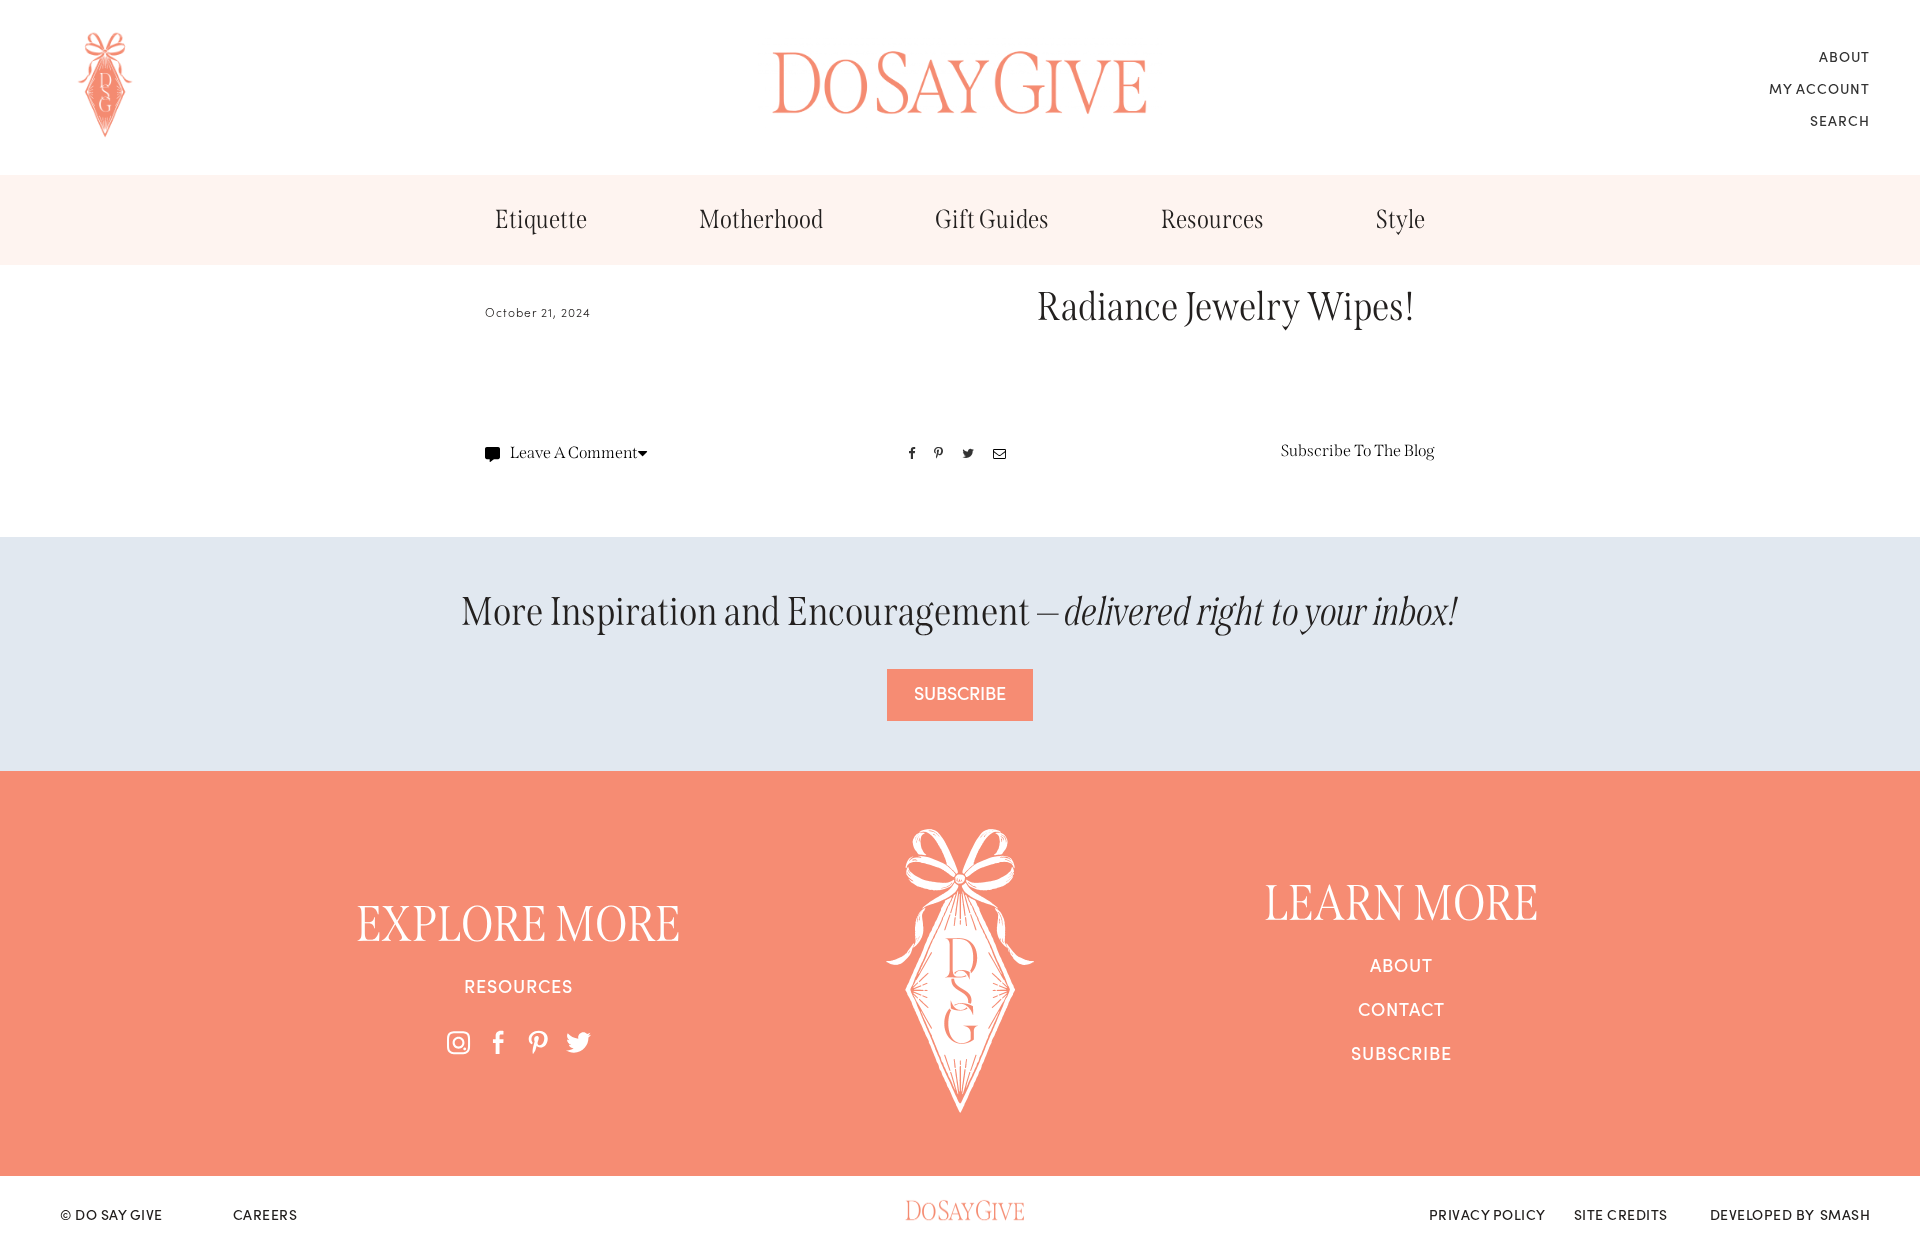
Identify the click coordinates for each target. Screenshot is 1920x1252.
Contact (1401, 1009)
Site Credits (1621, 1214)
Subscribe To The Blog (1358, 450)
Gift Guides (992, 219)
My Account (1819, 88)
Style (1400, 219)
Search (1840, 120)
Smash (1845, 1214)
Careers (265, 1214)
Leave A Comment (574, 452)
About (1844, 56)
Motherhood (761, 219)
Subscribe (1401, 1053)
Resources (1212, 219)
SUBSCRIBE (960, 692)
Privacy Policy (1487, 1214)
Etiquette (541, 219)
